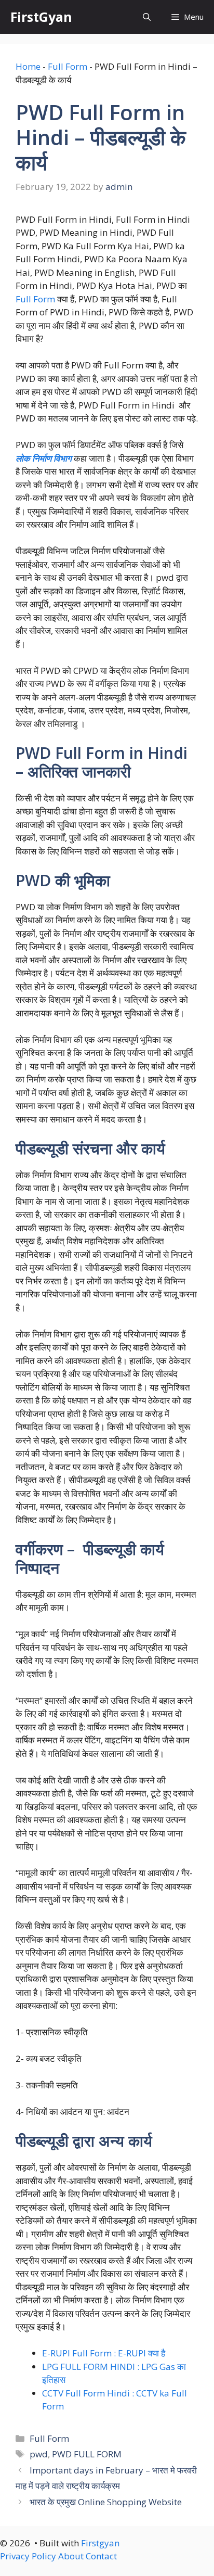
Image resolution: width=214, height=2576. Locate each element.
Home (28, 66)
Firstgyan (100, 2543)
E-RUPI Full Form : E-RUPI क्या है (104, 2353)
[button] (147, 17)
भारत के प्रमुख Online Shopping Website (106, 2502)
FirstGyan (41, 17)
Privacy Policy (28, 2556)
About (71, 2556)
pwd (39, 2454)
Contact (101, 2556)
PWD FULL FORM (87, 2454)
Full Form (68, 66)
